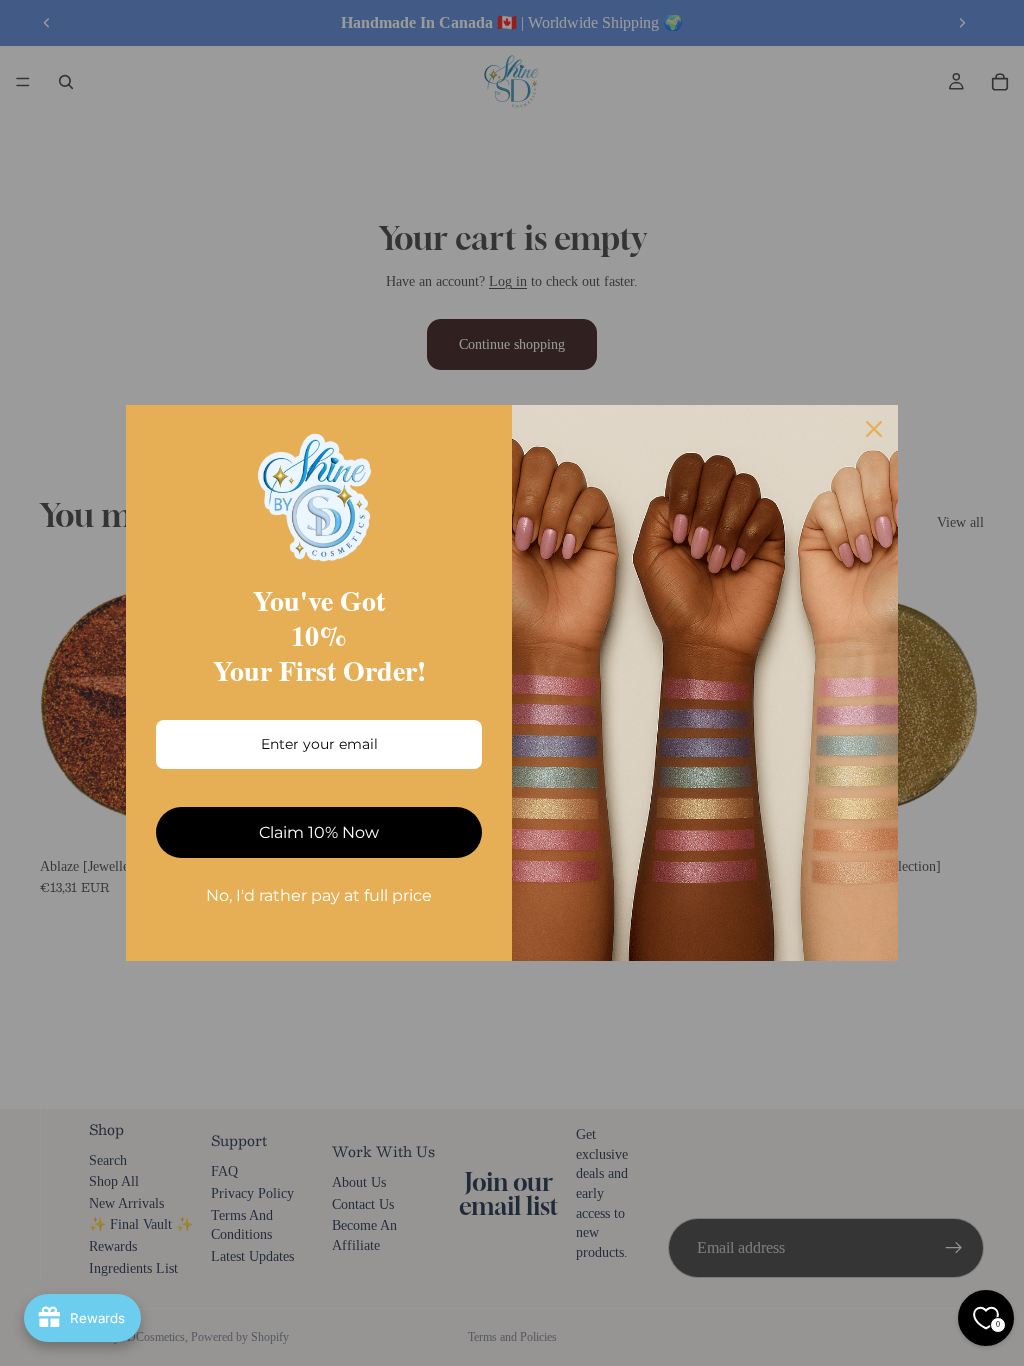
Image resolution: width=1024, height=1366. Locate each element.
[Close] (874, 429)
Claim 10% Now (319, 832)
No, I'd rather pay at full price (319, 895)
